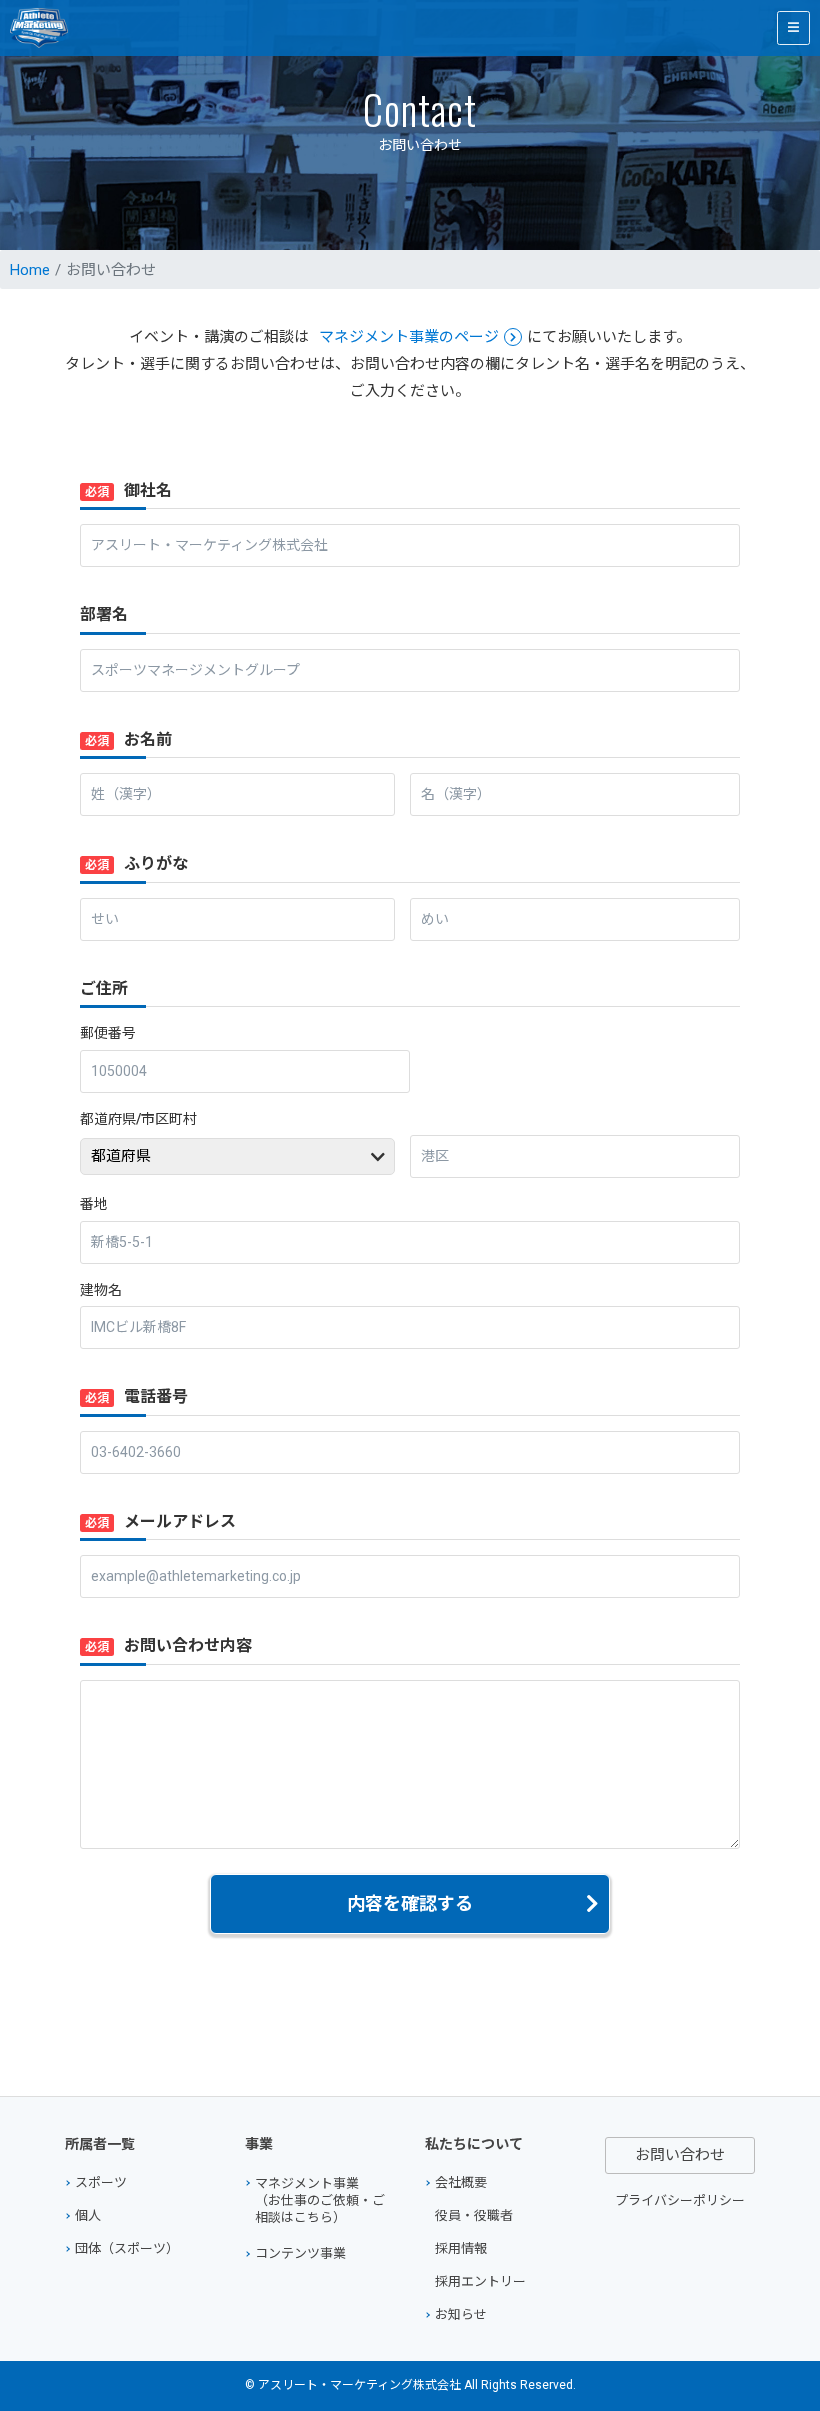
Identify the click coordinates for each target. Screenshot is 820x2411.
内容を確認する (410, 1903)
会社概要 (461, 2182)
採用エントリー (480, 2281)
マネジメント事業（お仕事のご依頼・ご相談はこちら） (320, 2200)
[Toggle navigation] (793, 28)
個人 (88, 2215)
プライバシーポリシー (680, 2200)
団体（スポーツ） (127, 2248)
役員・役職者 (474, 2215)
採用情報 (461, 2248)
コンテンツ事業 (300, 2253)
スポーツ (101, 2182)
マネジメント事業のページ (409, 337)
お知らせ (461, 2314)
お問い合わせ (680, 2155)
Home (30, 270)
